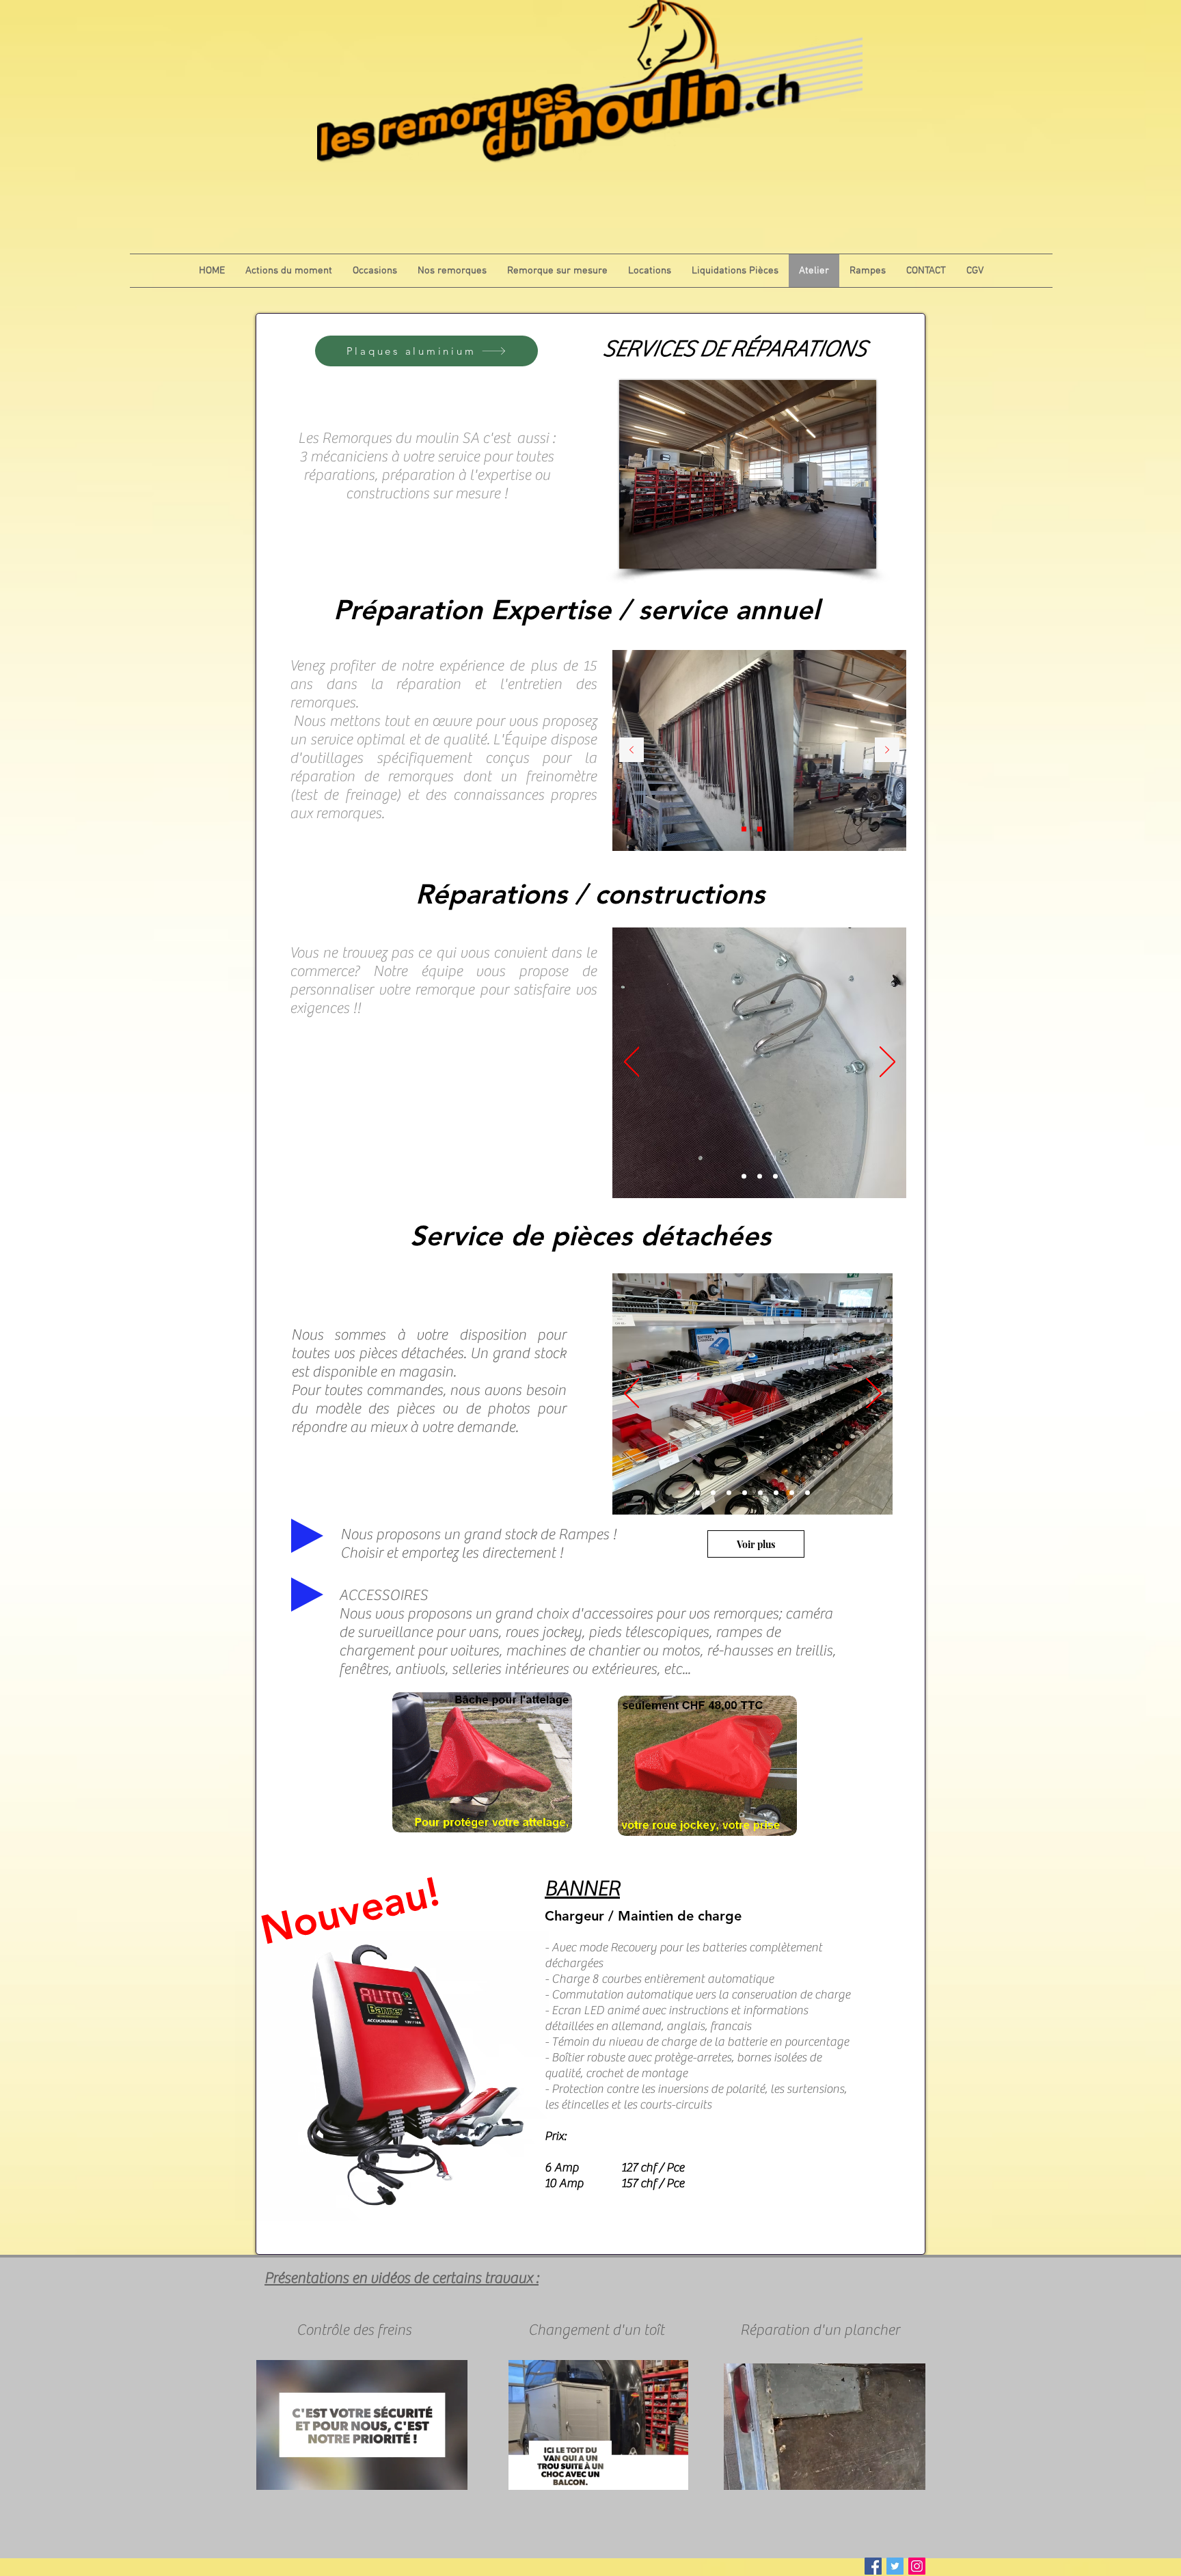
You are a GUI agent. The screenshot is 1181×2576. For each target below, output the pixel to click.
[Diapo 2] (760, 829)
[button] (450, 2475)
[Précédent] (632, 751)
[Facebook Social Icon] (873, 2566)
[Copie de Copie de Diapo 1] (729, 1493)
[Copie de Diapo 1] (713, 1493)
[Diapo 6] (792, 1493)
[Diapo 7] (807, 1493)
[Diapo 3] (775, 829)
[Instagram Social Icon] (917, 2566)
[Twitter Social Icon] (895, 2566)
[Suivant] (887, 751)
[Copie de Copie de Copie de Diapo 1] (745, 1493)
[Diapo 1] (744, 829)
